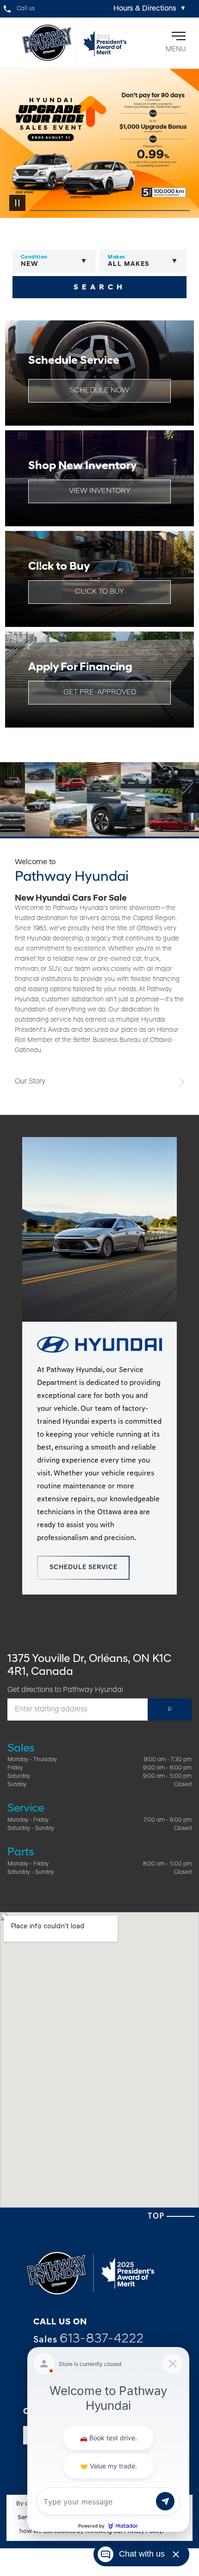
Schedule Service (84, 1568)
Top (157, 2217)
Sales (89, 2339)
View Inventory (100, 491)
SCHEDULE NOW (99, 391)
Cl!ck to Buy (99, 592)
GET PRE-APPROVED (100, 692)
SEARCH (100, 288)
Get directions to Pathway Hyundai (65, 1690)
